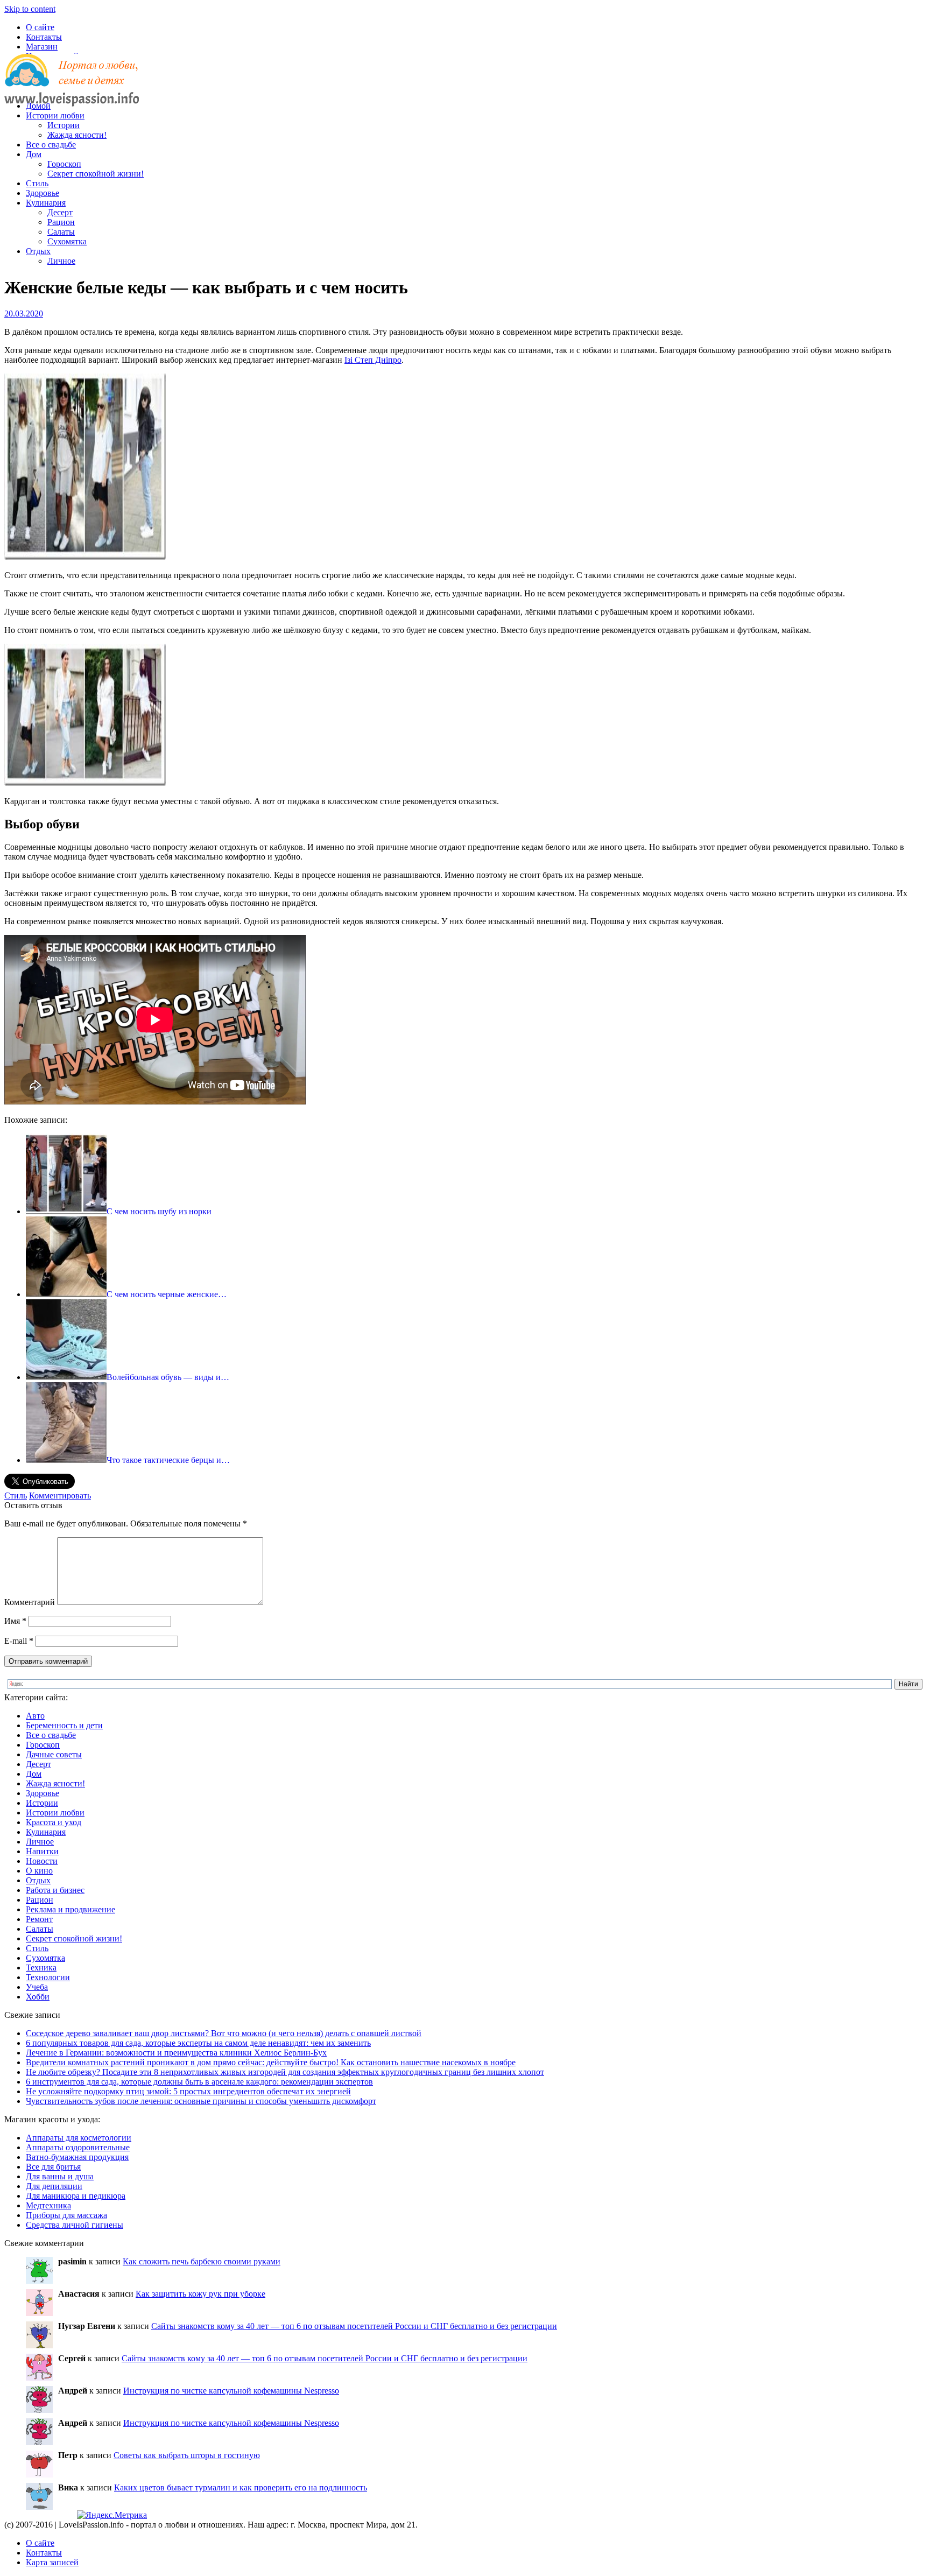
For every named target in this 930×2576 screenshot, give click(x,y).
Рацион (61, 222)
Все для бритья (53, 2167)
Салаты (61, 232)
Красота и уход (54, 1822)
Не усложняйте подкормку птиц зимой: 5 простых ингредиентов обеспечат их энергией (188, 2091)
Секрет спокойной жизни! (96, 174)
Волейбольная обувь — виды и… (168, 1377)
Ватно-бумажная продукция (77, 2157)
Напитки (42, 1851)
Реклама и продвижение (71, 1909)
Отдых (38, 251)
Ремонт (39, 1919)
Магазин (42, 47)
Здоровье (43, 193)
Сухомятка (67, 241)
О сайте (40, 27)
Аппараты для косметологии (79, 2138)
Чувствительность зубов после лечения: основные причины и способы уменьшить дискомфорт (201, 2101)
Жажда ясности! (77, 135)
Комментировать (60, 1495)
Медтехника (48, 2205)
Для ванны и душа (60, 2176)
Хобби (38, 1997)
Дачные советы (54, 1754)
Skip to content (30, 9)
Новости (42, 1861)
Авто (35, 1716)
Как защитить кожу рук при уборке (200, 2294)
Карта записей (52, 2562)
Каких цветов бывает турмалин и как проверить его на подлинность (241, 2487)
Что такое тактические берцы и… (168, 1460)
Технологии (48, 1977)
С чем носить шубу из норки (159, 1211)
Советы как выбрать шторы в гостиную (187, 2455)
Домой (38, 106)
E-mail (19, 1641)
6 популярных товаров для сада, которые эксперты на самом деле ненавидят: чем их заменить (198, 2043)
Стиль (37, 183)
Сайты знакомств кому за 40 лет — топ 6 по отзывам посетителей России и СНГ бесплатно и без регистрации (354, 2326)
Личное (61, 261)
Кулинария (46, 203)
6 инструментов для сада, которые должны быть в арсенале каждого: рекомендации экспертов (199, 2082)
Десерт (60, 212)
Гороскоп (64, 164)
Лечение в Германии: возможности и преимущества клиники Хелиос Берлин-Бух (176, 2053)
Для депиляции (54, 2186)
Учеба (37, 1987)
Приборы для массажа (66, 2215)
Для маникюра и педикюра (76, 2196)
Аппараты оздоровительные (78, 2147)
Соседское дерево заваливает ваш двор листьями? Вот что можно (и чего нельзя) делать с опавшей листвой (224, 2033)
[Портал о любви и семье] (72, 87)
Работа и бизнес (55, 1890)
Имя (15, 1621)
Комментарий (30, 1602)
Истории (64, 125)
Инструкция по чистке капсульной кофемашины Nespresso (231, 2391)
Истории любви (55, 115)
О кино (39, 1871)
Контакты (44, 37)
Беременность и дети (64, 1725)
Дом (34, 154)
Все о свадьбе (51, 145)
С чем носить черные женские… (167, 1294)
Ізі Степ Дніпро (373, 360)
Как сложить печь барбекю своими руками (202, 2261)
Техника (41, 1968)
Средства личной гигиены (75, 2225)
